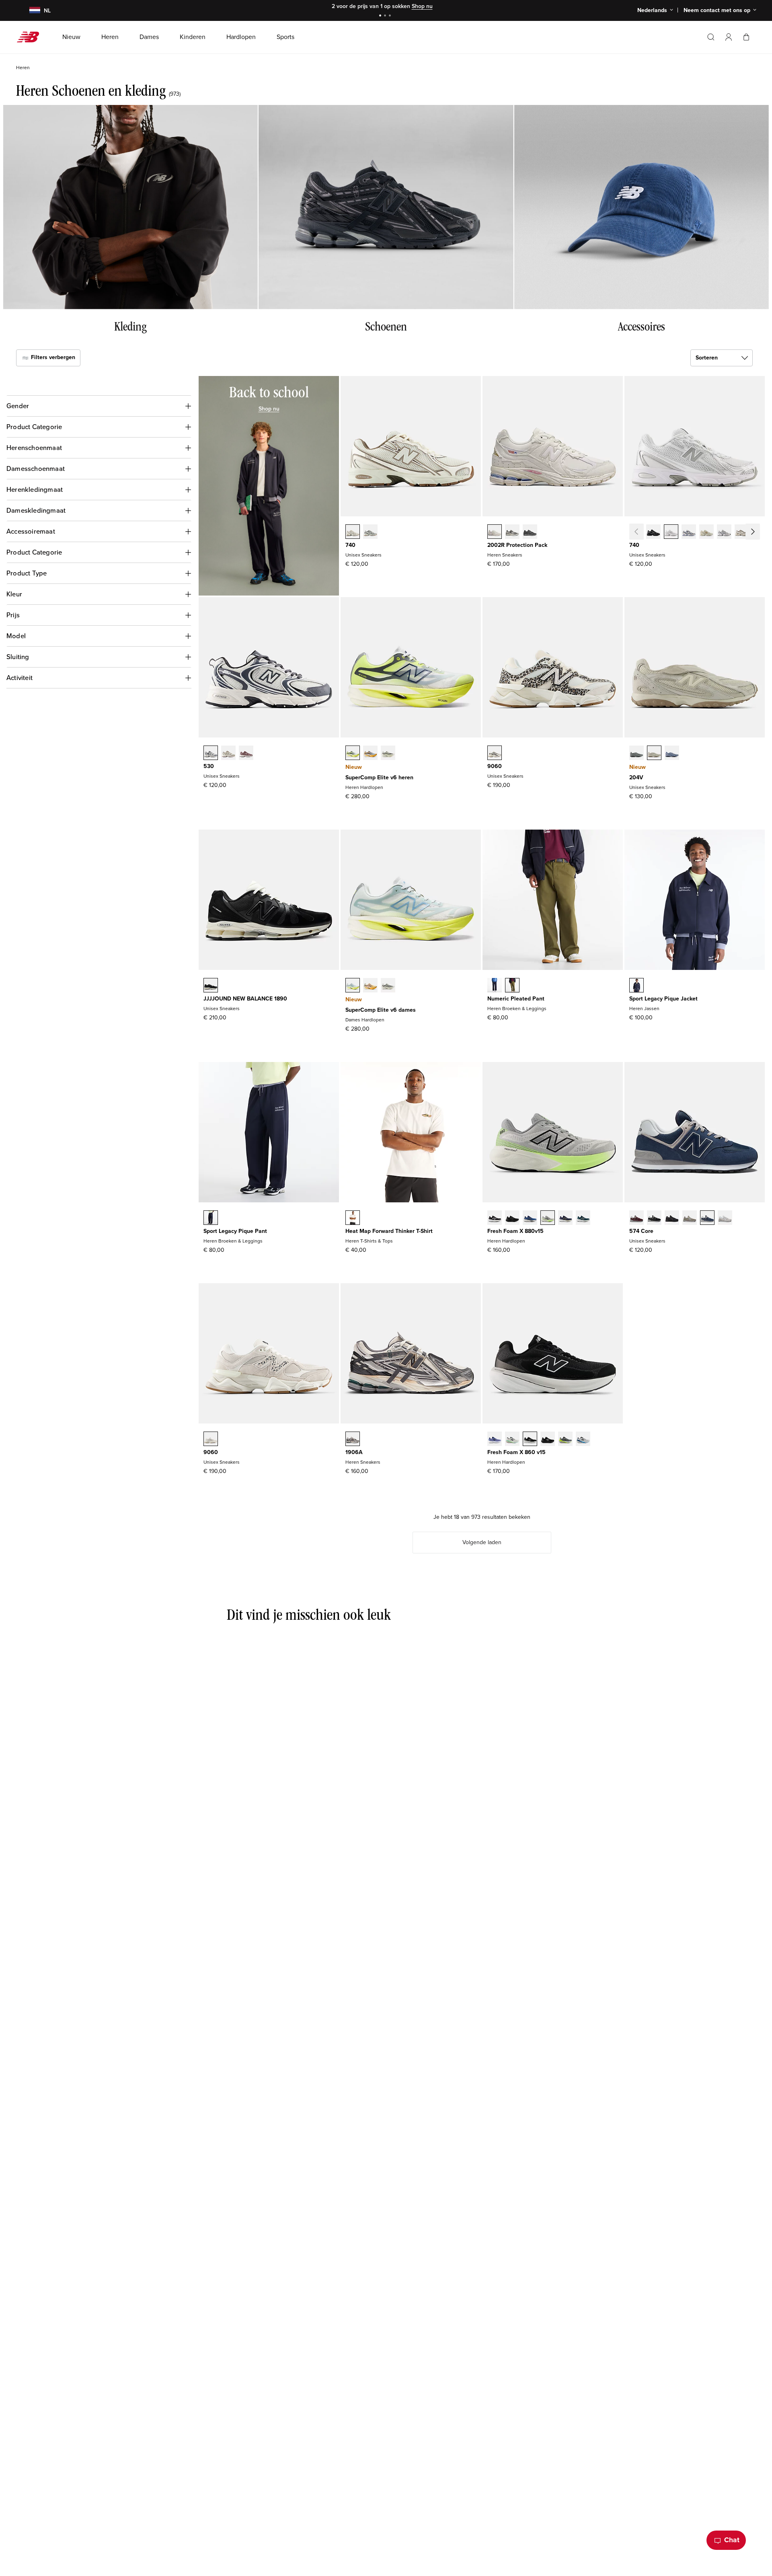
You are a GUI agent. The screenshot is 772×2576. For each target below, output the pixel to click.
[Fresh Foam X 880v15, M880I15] (530, 1218)
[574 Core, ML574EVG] (690, 1218)
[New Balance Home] (31, 37)
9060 (495, 766)
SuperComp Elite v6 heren (379, 778)
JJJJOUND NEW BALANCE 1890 (245, 999)
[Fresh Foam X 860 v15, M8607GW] (530, 1440)
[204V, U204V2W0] (654, 754)
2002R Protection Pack (517, 545)
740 (350, 545)
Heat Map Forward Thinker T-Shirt (389, 1231)
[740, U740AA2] (370, 532)
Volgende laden (482, 1542)
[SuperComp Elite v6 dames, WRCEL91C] (353, 986)
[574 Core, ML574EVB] (654, 1218)
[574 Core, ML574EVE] (672, 1218)
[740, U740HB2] (689, 532)
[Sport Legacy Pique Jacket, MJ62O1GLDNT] (636, 986)
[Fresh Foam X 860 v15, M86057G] (548, 1440)
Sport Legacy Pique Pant (235, 1231)
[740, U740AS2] (742, 532)
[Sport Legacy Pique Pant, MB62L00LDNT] (211, 1218)
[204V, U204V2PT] (636, 754)
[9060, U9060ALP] (495, 754)
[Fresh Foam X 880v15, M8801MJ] (565, 1218)
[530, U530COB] (228, 754)
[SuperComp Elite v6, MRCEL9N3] (388, 754)
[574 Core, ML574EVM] (636, 1218)
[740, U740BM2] (653, 532)
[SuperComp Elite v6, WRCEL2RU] (370, 986)
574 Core (641, 1231)
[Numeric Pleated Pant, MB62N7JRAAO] (512, 986)
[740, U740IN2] (706, 532)
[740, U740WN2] (724, 532)
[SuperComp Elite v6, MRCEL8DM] (370, 754)
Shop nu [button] (269, 409)
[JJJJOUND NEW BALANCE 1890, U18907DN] (211, 986)
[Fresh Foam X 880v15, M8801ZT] (548, 1218)
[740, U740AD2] (353, 532)
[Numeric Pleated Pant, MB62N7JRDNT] (495, 986)
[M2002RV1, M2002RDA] (512, 532)
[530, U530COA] (246, 754)
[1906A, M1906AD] (353, 1440)
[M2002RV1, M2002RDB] (530, 532)
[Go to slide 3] (391, 16)
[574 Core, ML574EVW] (725, 1218)
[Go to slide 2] (386, 16)
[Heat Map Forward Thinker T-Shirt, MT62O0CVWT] (353, 1218)
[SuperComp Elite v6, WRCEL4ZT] (388, 986)
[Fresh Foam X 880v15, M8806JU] (583, 1218)
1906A (354, 1452)
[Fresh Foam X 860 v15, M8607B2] (495, 1440)
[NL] (30, 11)
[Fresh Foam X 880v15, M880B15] (495, 1218)
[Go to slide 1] (381, 16)
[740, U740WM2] (671, 532)
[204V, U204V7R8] (672, 754)
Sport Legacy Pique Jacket (663, 999)
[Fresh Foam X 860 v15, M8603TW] (512, 1440)
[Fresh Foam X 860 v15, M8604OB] (565, 1440)
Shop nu (422, 6)
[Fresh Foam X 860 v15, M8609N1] (583, 1440)
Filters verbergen (52, 357)
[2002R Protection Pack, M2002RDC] (495, 532)
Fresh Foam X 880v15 (515, 1231)
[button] (729, 37)
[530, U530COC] (211, 754)
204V (636, 778)
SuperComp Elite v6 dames (381, 1010)
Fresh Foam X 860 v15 (516, 1452)
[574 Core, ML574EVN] (707, 1218)
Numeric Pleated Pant (516, 999)
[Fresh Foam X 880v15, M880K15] (512, 1218)
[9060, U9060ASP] (211, 1440)
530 (209, 766)
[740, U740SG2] (760, 532)
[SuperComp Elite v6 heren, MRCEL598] (353, 754)
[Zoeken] (711, 37)
